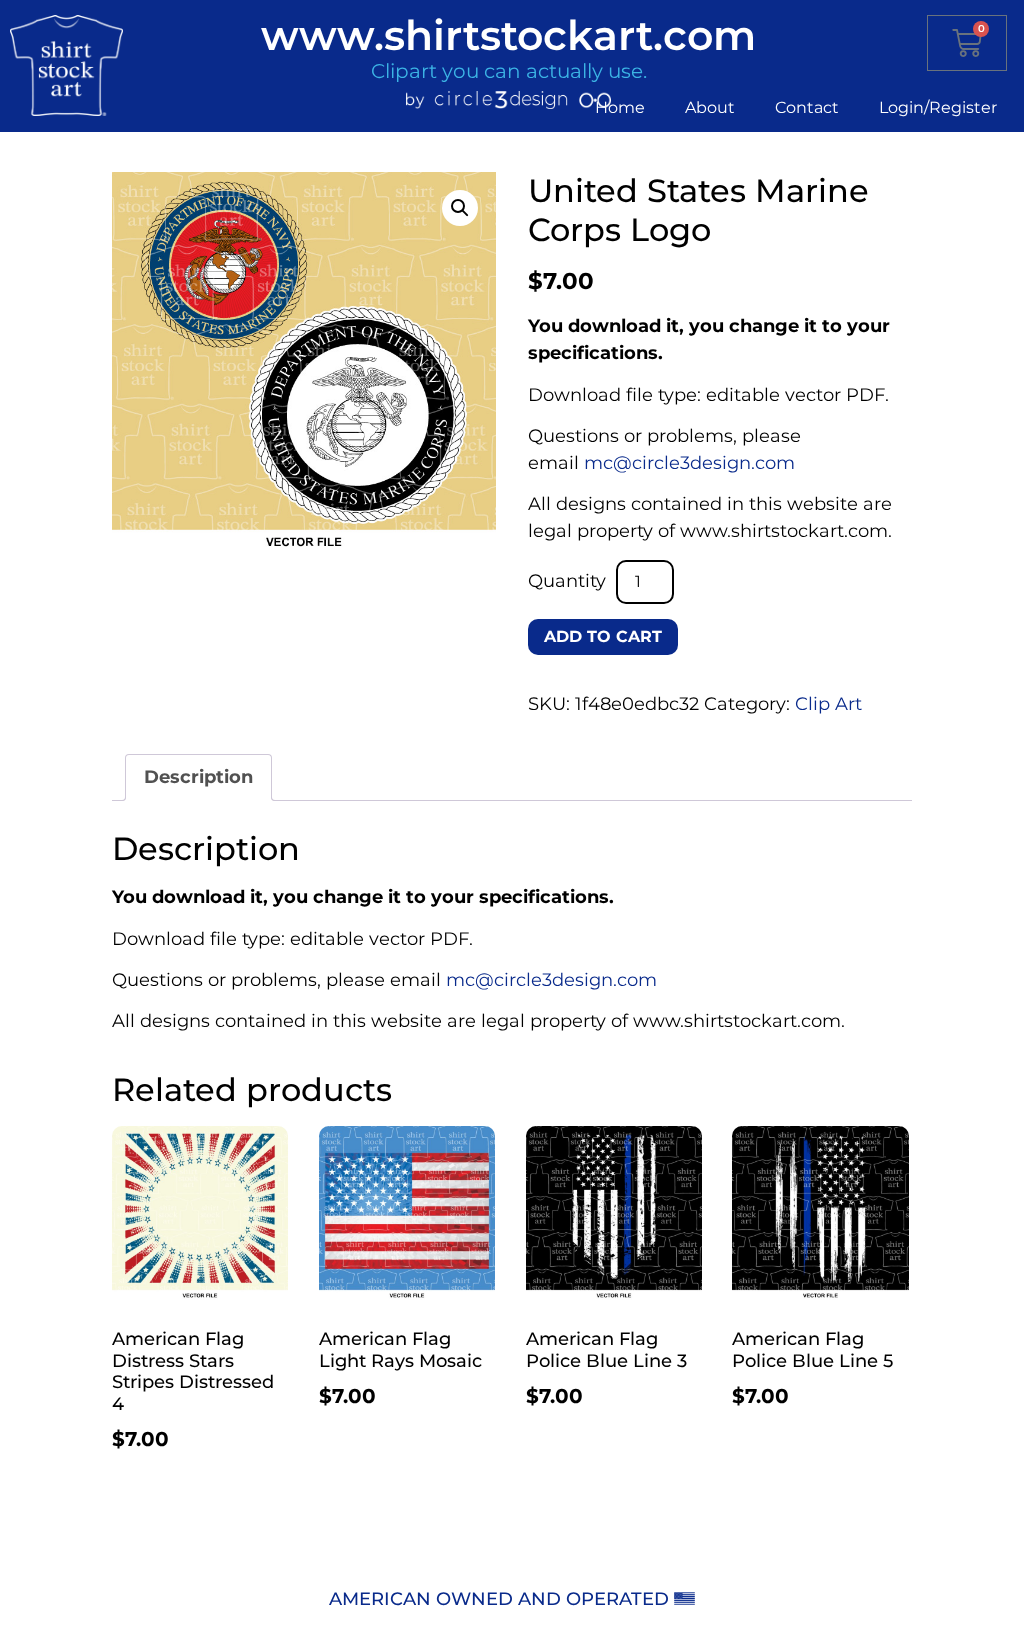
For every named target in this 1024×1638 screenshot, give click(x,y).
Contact (807, 107)
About (710, 107)
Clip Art (828, 704)
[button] (460, 208)
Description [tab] (198, 777)
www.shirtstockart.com (508, 35)
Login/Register (938, 107)
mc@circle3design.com (689, 463)
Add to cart (603, 636)
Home (620, 107)
